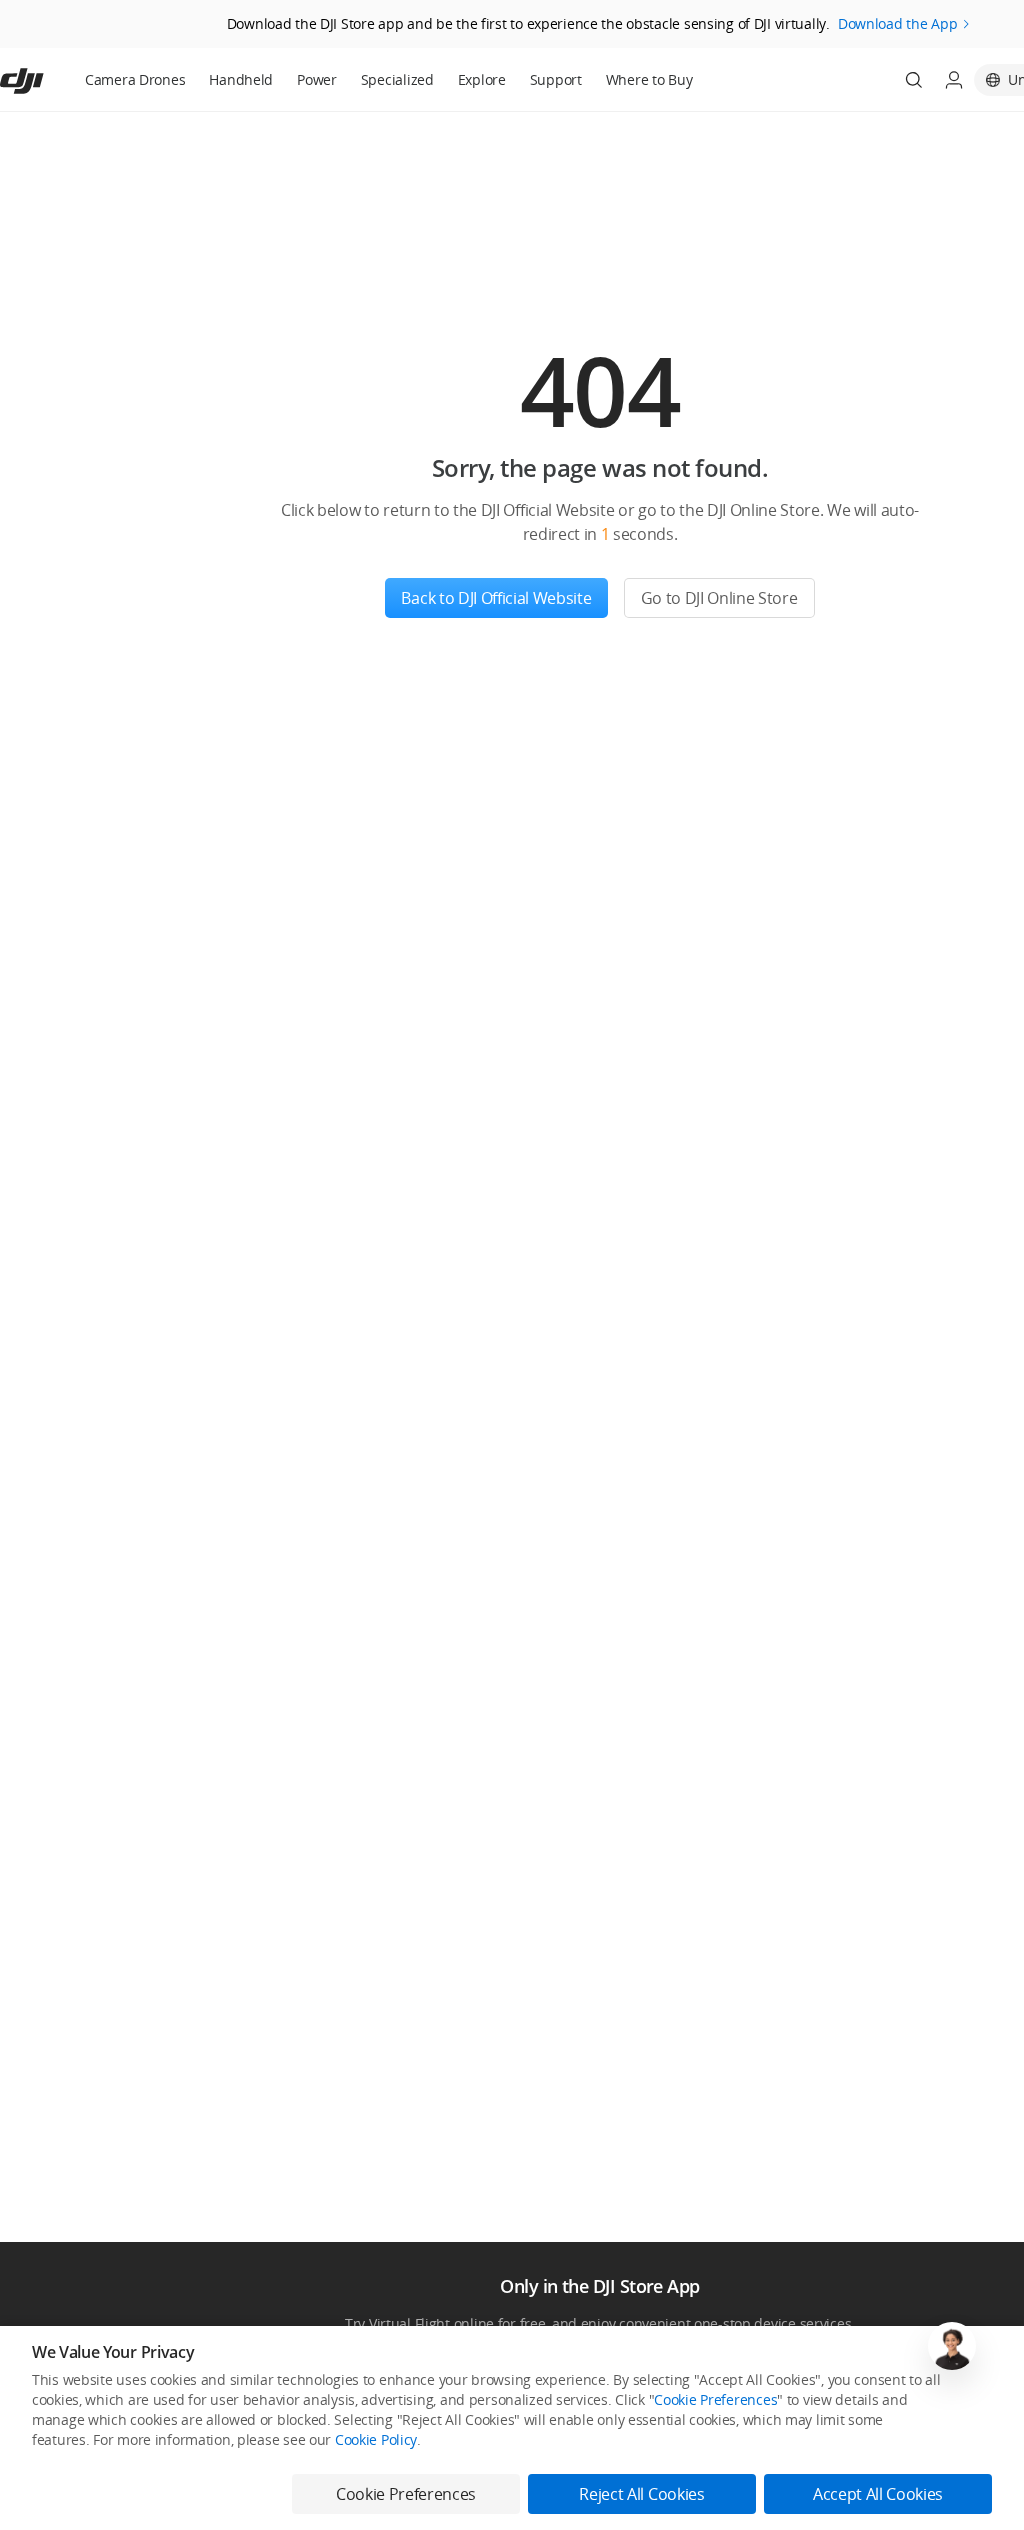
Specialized (397, 79)
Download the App (898, 23)
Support (556, 79)
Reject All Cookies (641, 2494)
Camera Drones (135, 79)
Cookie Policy (376, 2439)
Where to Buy (649, 79)
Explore (482, 79)
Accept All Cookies (878, 2494)
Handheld (241, 79)
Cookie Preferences (715, 2399)
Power (317, 79)
